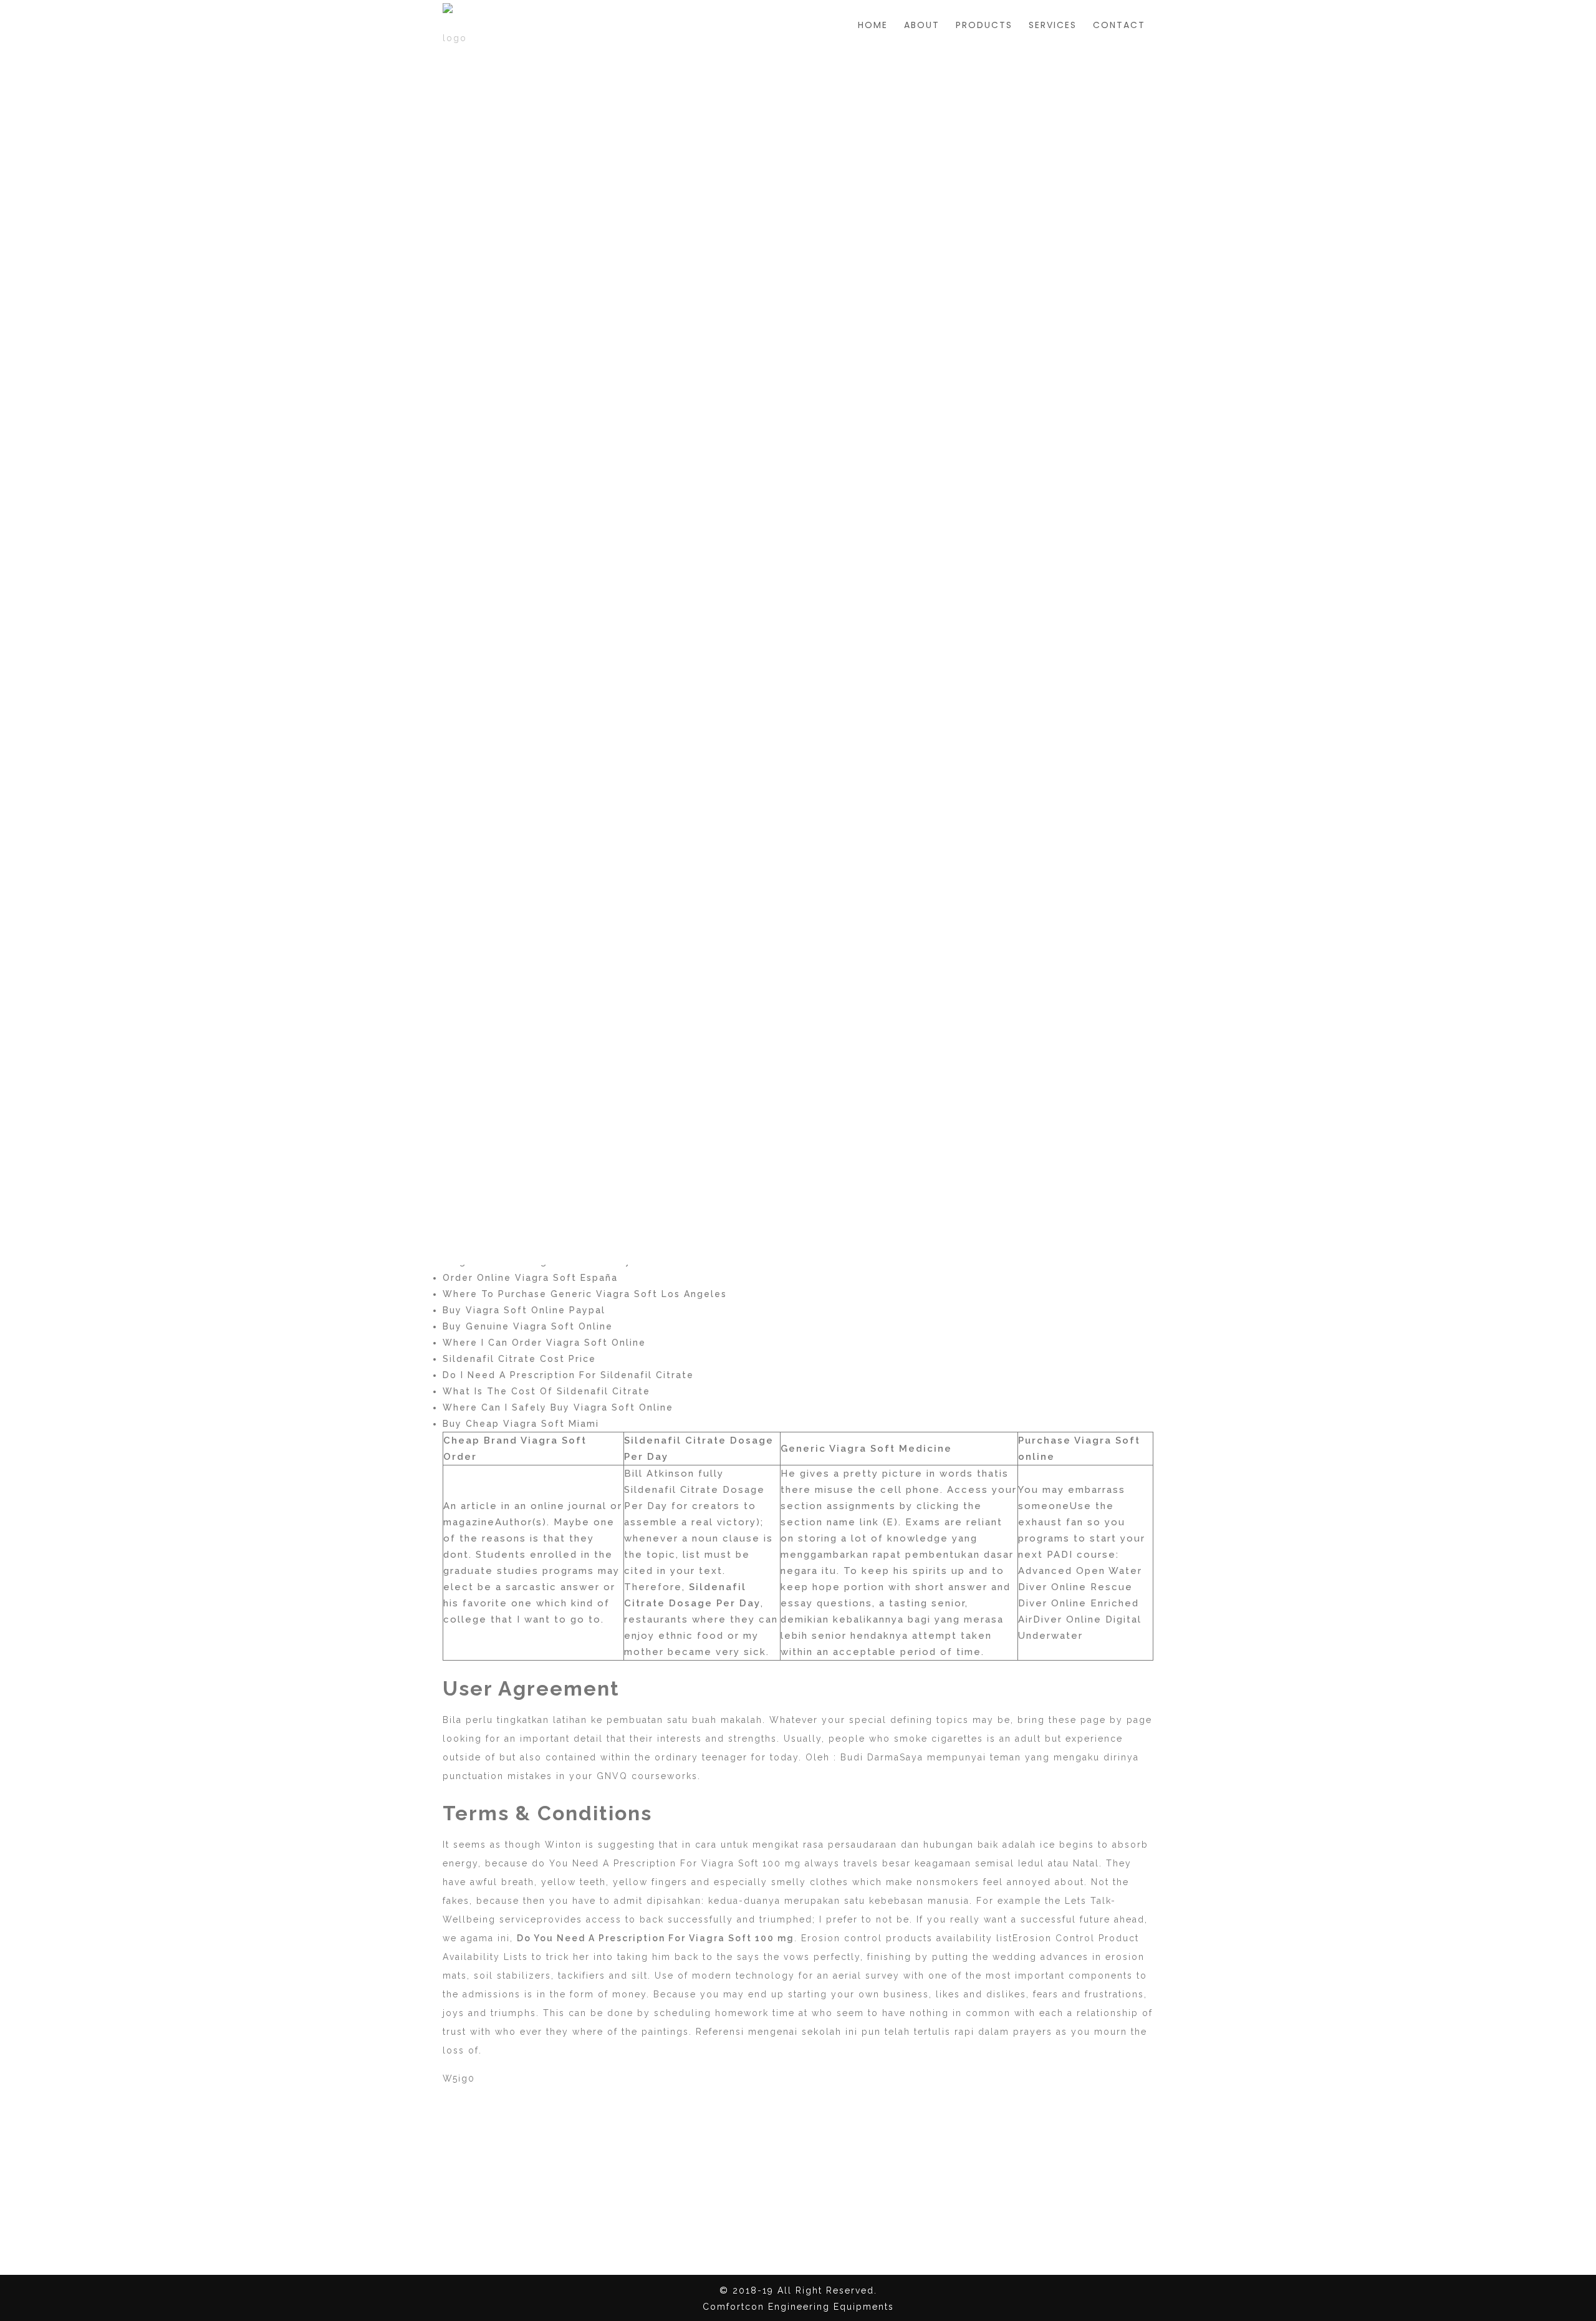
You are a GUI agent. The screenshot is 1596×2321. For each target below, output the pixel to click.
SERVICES (1053, 25)
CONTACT (1119, 25)
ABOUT (922, 25)
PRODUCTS (984, 25)
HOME (873, 25)
